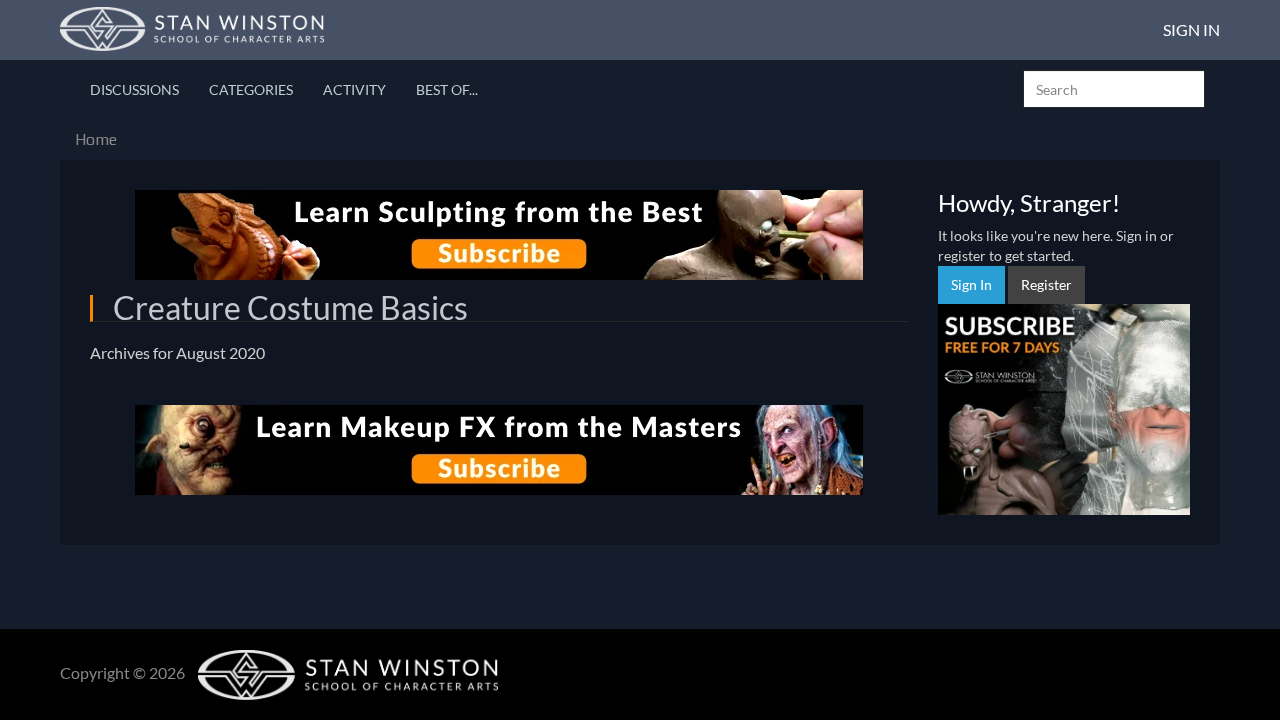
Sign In (1191, 29)
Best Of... (447, 89)
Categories (251, 89)
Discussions (134, 89)
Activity (354, 89)
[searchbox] (1114, 89)
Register (1046, 284)
